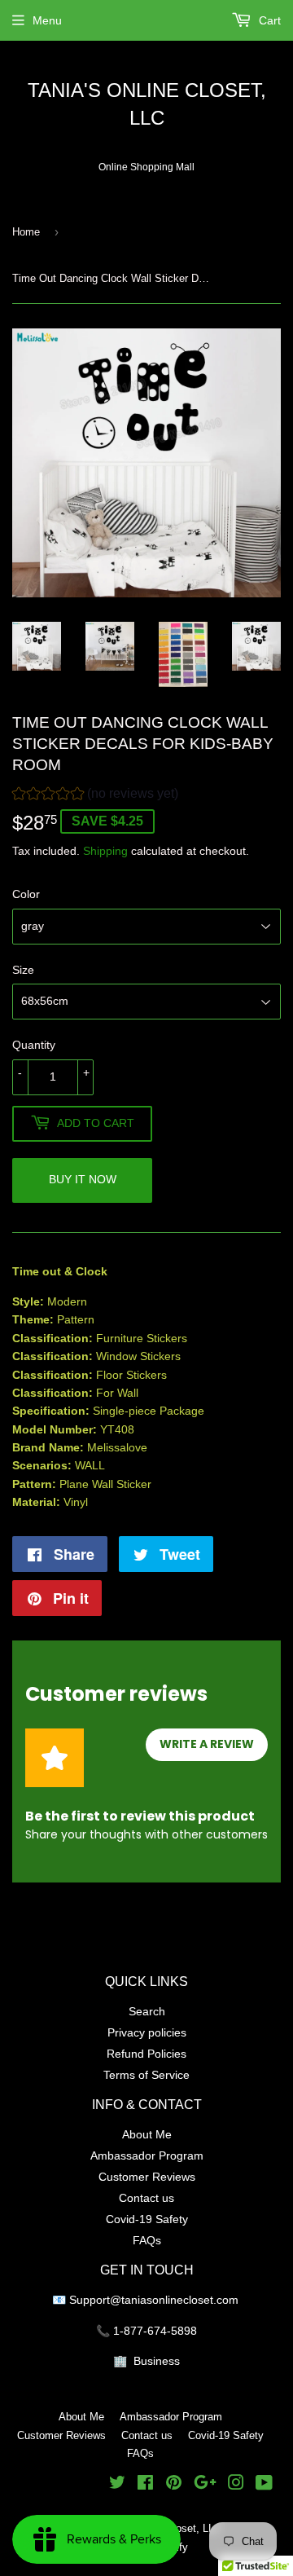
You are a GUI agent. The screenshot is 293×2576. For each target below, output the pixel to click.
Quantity (34, 1045)
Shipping (105, 851)
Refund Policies (146, 2054)
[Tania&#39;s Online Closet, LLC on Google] (205, 2485)
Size (23, 970)
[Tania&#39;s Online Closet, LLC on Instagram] (236, 2485)
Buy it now (83, 1179)
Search (147, 2011)
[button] (95, 796)
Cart (268, 20)
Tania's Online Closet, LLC (147, 105)
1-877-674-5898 (155, 2331)
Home (26, 231)
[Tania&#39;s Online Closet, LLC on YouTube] (264, 2485)
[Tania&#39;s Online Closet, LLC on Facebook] (145, 2485)
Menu (47, 20)
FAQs (147, 2240)
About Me (147, 2134)
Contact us (146, 2198)
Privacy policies (147, 2032)
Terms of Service (146, 2075)
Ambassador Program (147, 2155)
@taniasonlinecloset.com (176, 2300)
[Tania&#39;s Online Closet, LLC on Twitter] (117, 2485)
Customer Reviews (147, 2177)
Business (157, 2361)
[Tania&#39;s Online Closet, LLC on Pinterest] (174, 2485)
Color (26, 894)
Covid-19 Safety (147, 2219)
